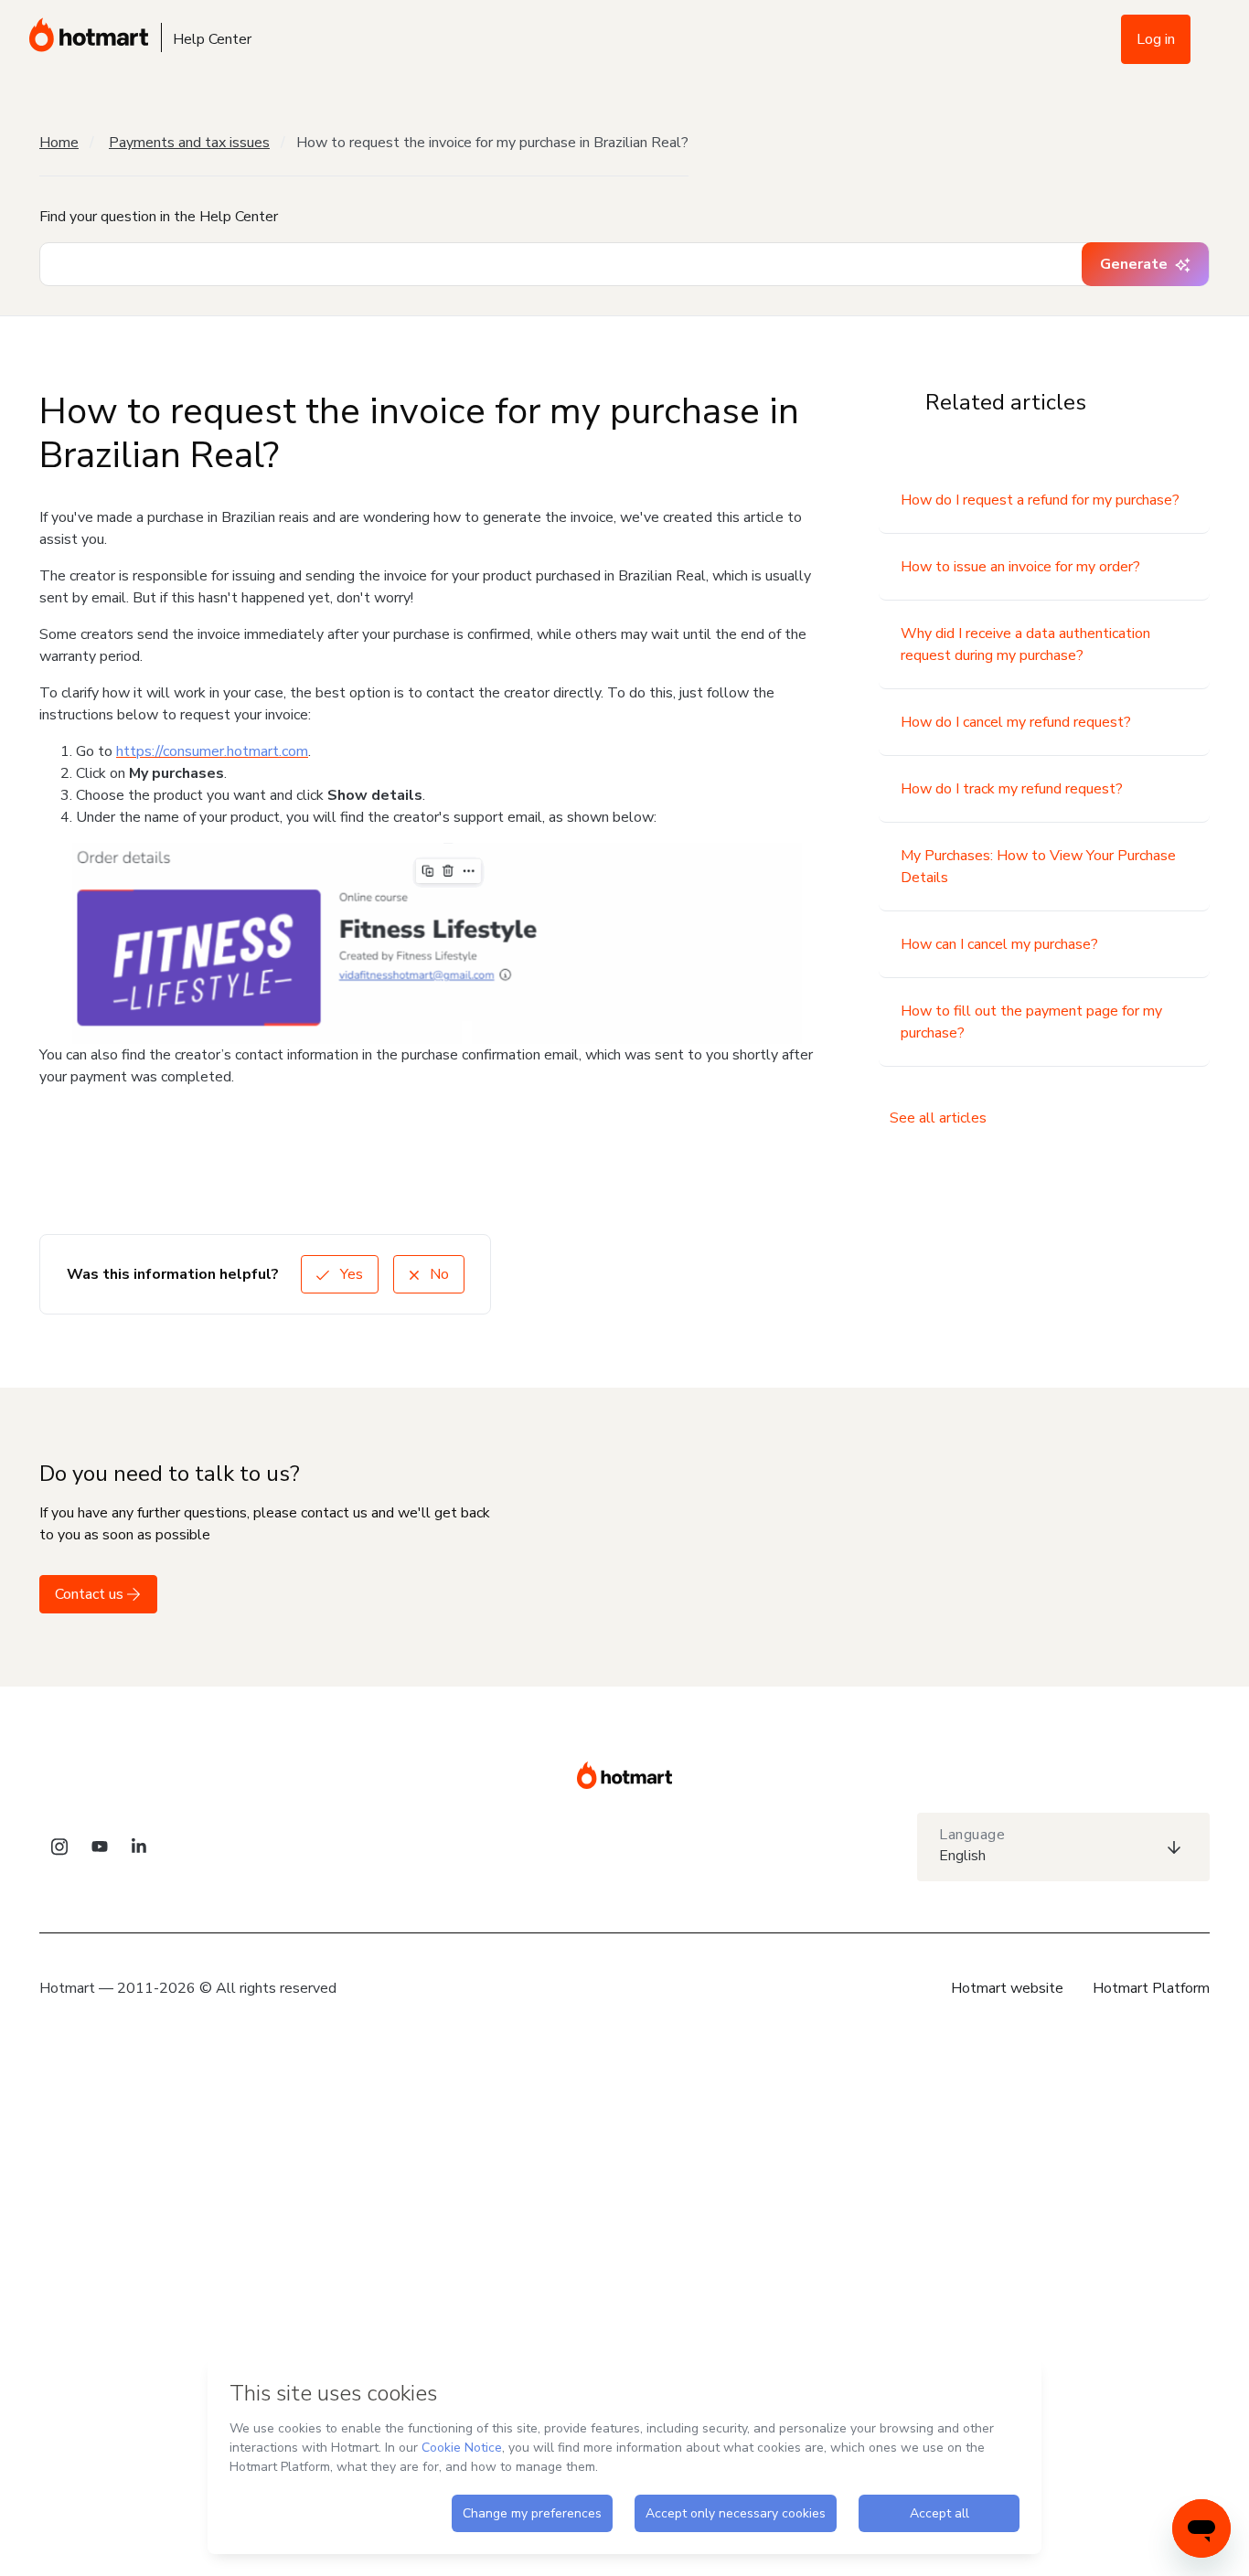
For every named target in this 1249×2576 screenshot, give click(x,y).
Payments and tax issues (189, 143)
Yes (350, 1274)
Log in (1156, 39)
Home (59, 143)
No (438, 1274)
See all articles (938, 1118)
